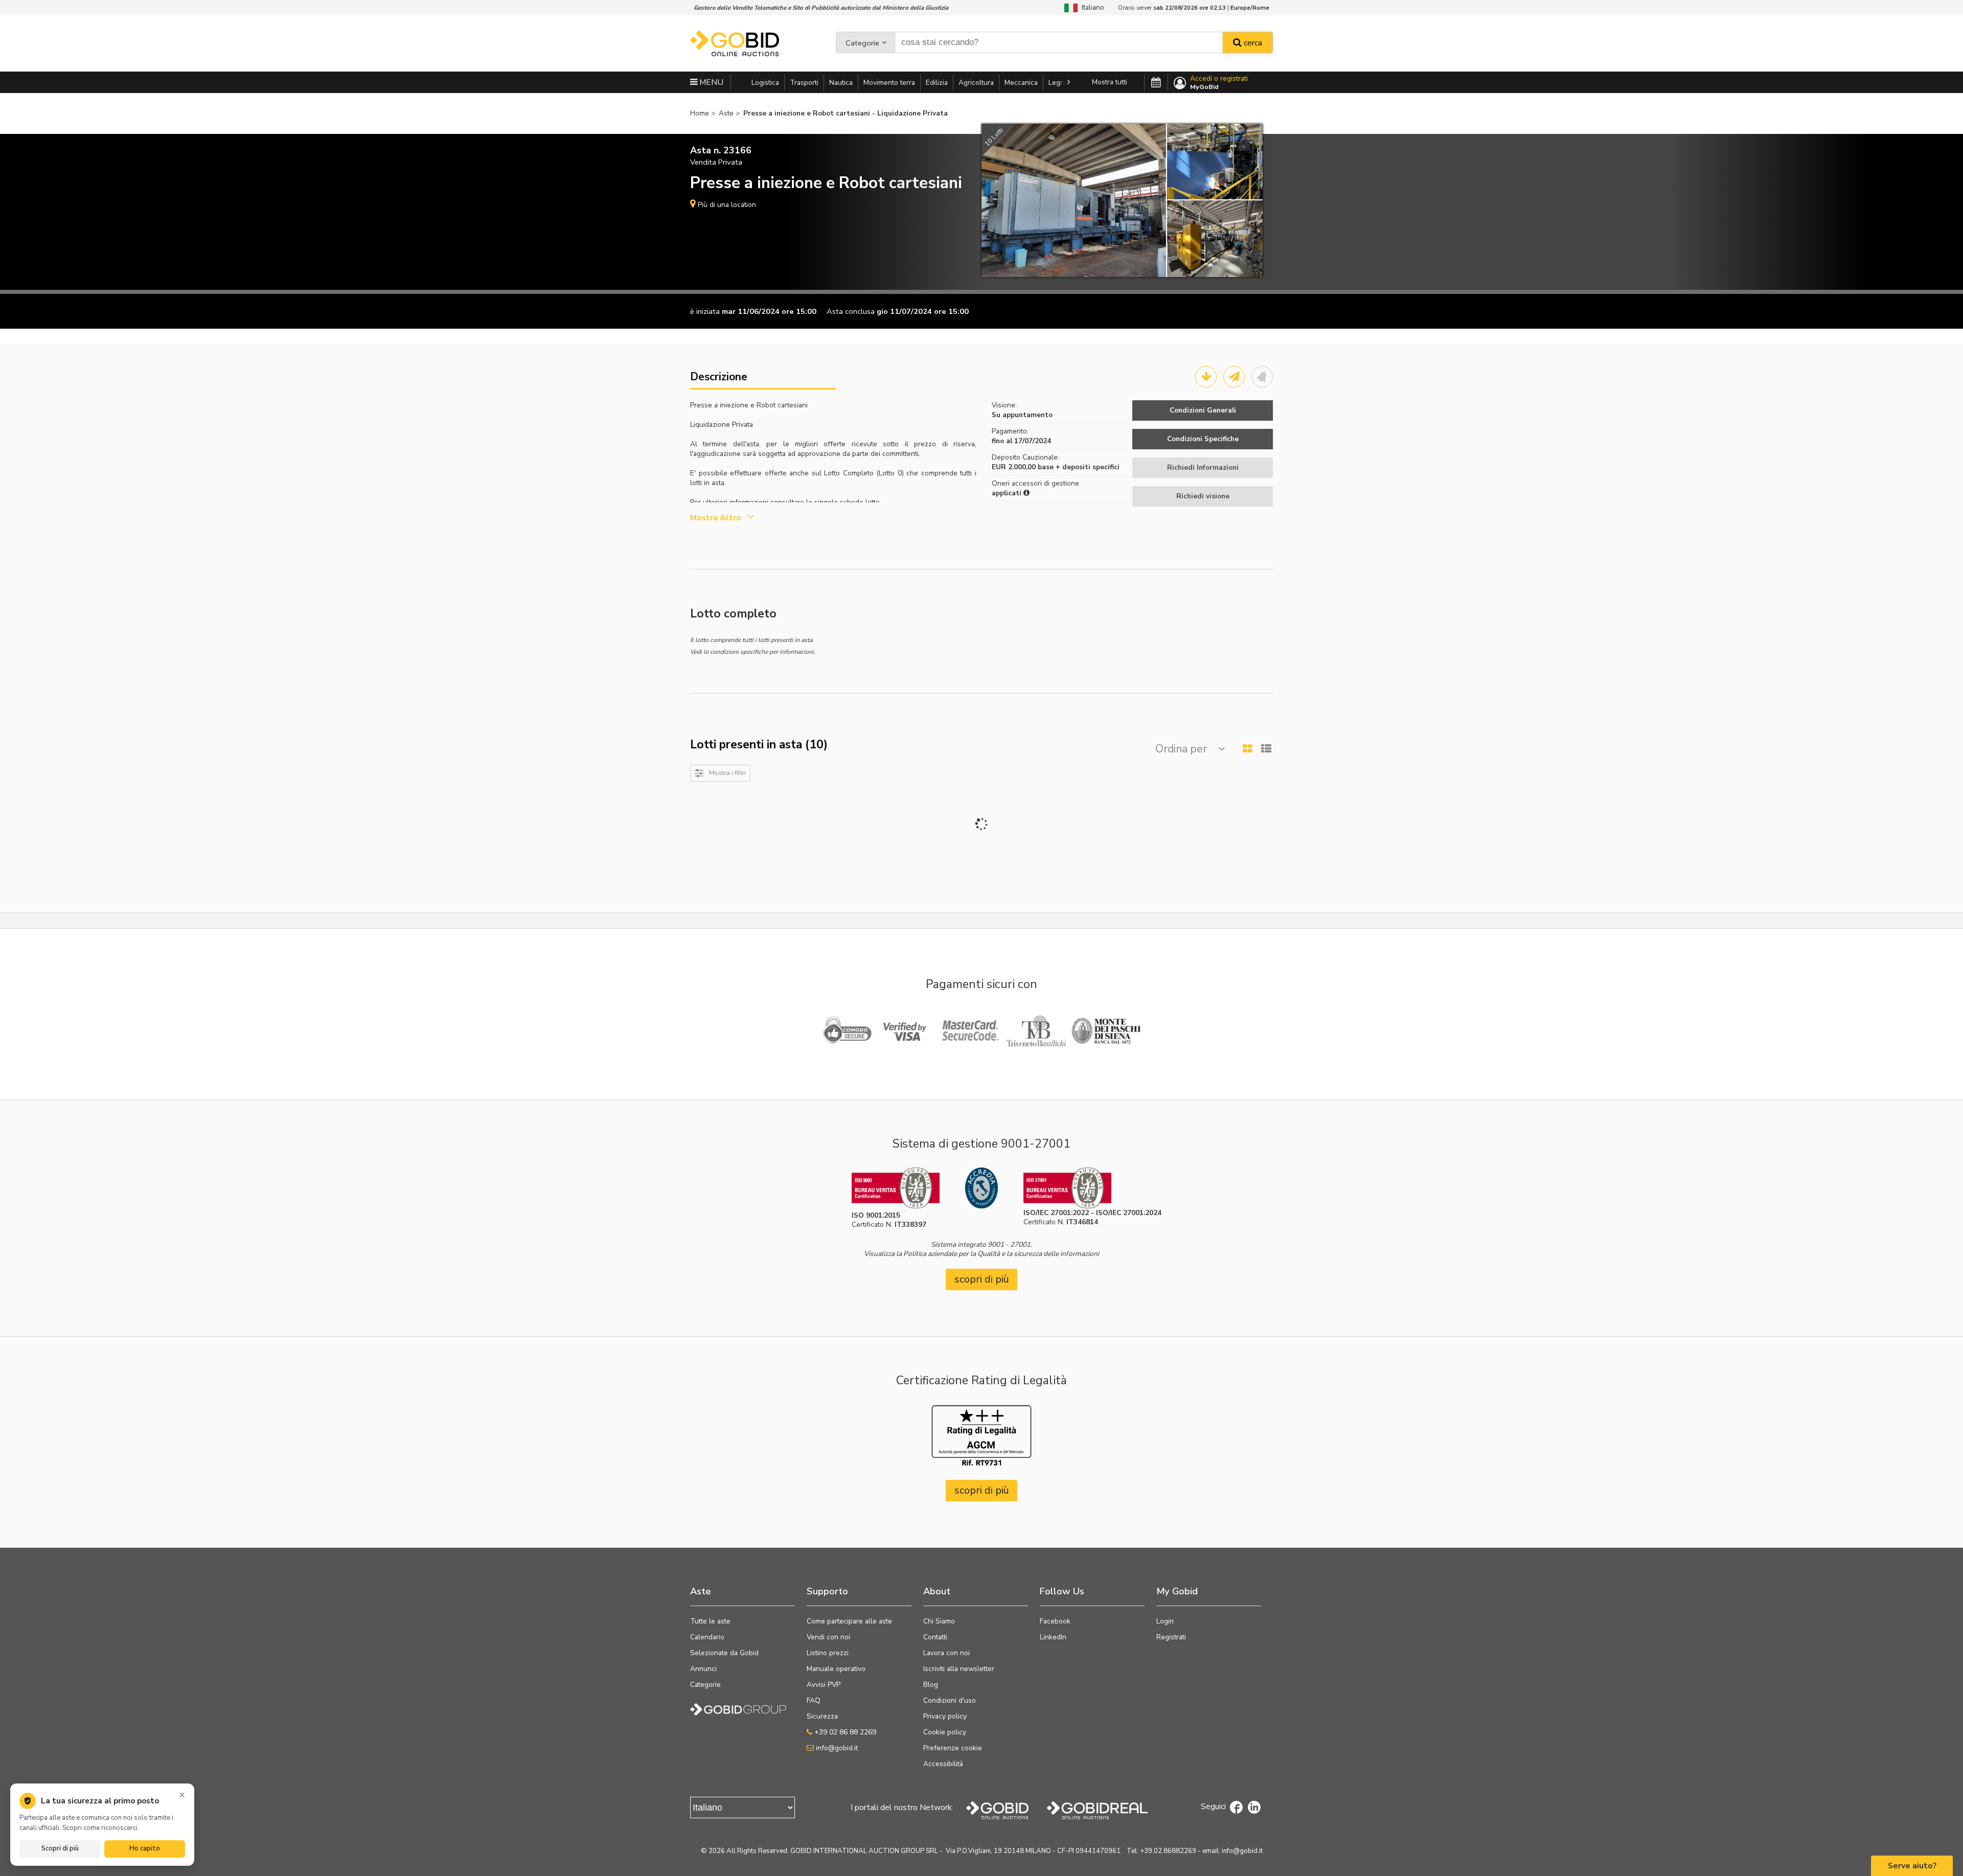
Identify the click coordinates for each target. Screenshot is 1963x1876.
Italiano (1091, 7)
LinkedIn (1053, 1637)
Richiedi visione (1203, 496)
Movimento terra (889, 83)
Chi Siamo (939, 1621)
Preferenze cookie (953, 1748)
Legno (1058, 83)
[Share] (1234, 377)
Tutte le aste (710, 1621)
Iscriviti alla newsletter (959, 1669)
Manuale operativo (836, 1669)
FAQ (814, 1700)
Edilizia (937, 83)
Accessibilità (943, 1764)
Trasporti (804, 83)
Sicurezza (822, 1716)
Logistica (765, 83)
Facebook (1055, 1621)
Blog (931, 1685)
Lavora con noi (946, 1653)
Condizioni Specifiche (1203, 439)
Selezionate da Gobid (724, 1653)
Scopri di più (60, 1848)
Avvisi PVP (824, 1685)
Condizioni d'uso (950, 1700)
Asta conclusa (851, 311)
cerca (1252, 43)
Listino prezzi (828, 1653)
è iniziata (705, 311)
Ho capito (145, 1848)
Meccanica (1021, 83)
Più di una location (727, 205)
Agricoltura (976, 83)
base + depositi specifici (1079, 467)
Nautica (841, 83)
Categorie (862, 43)
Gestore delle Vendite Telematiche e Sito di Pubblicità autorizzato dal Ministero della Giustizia (821, 8)
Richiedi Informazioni (1203, 467)
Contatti (935, 1637)
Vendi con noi (828, 1637)
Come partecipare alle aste (849, 1621)
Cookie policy (945, 1732)
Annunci (703, 1669)
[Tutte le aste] (1156, 83)
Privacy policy (945, 1716)
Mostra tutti (1110, 82)
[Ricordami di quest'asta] (1262, 377)
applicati (1008, 493)
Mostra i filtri (727, 773)
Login (1165, 1621)
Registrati (1171, 1637)
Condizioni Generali (1203, 410)
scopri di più (982, 1279)
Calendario (707, 1637)
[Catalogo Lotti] (1206, 377)
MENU (710, 82)
